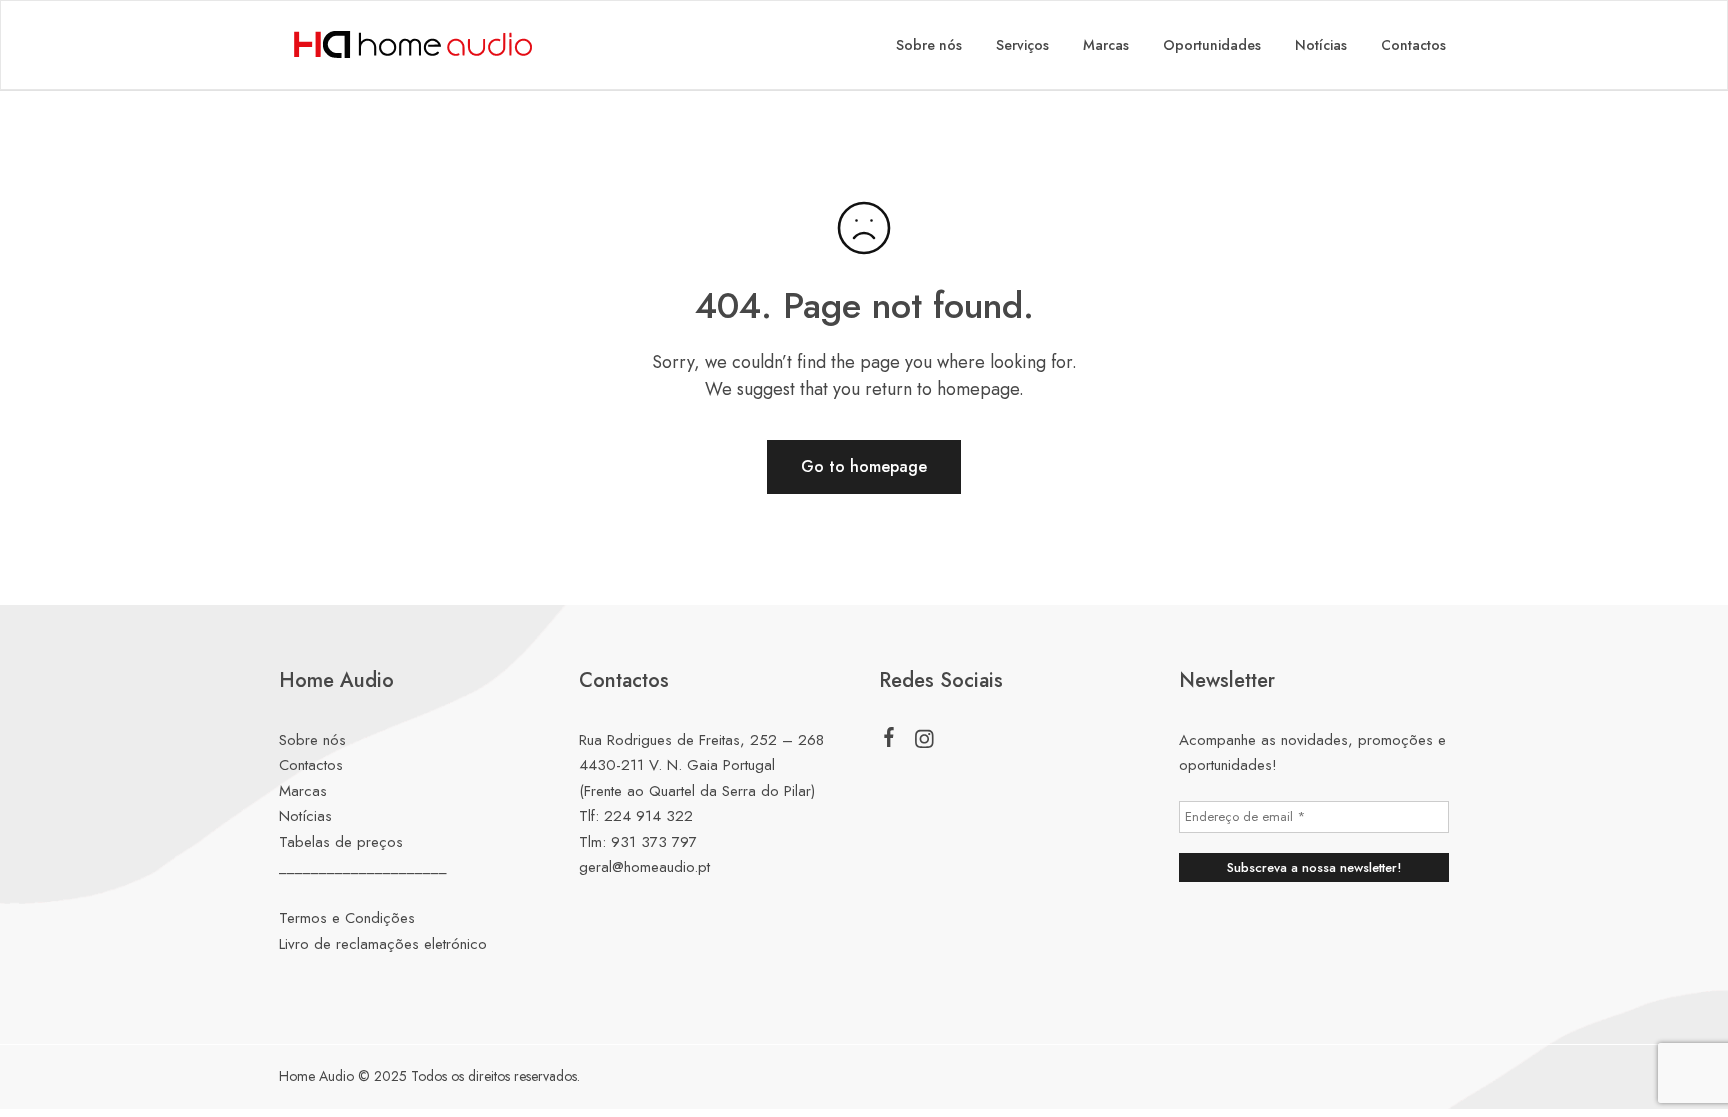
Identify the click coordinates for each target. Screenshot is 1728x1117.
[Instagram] (924, 743)
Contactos (1413, 45)
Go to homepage (864, 466)
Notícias (1321, 45)
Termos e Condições (347, 918)
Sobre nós (929, 45)
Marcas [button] (1106, 45)
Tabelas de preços (341, 842)
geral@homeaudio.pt (644, 867)
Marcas (303, 791)
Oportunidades (1212, 45)
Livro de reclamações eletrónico (383, 944)
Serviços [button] (1022, 45)
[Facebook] (889, 741)
